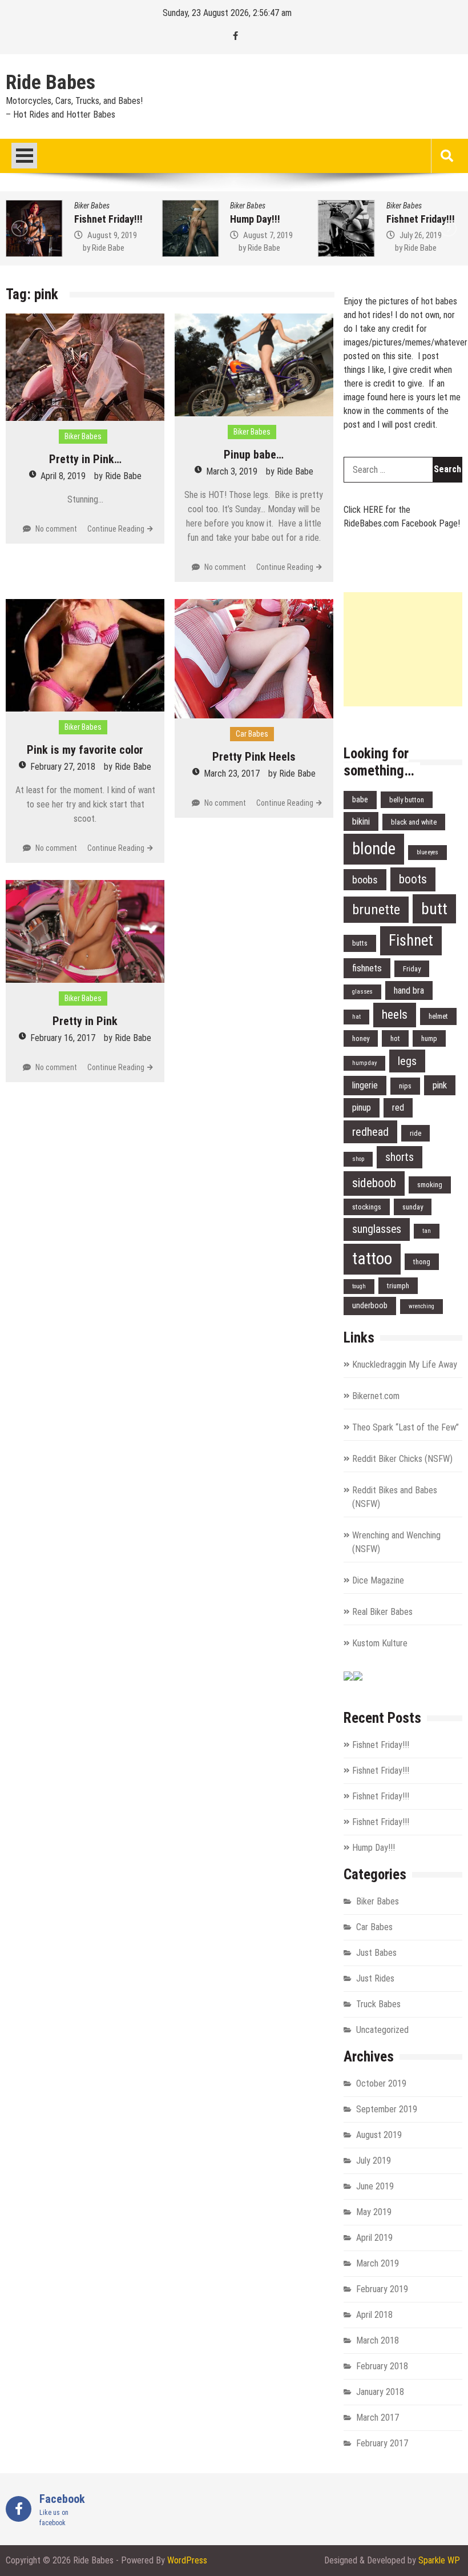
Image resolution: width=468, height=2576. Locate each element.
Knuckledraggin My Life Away (405, 1365)
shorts (400, 1157)
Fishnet (411, 941)
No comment (56, 529)
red (398, 1108)
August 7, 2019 (268, 235)
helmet (438, 1016)
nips (405, 1086)
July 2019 (374, 2161)
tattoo (372, 1259)
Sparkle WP (439, 2560)
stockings (367, 1207)
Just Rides (375, 1978)
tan (427, 1231)
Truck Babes (378, 2004)
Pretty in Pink (85, 1021)
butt (434, 909)
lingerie (365, 1085)
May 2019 (374, 2212)
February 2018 (382, 2366)
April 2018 (374, 2315)
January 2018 (380, 2392)
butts (360, 943)
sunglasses (377, 1229)
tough (359, 1286)
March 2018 (378, 2340)
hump (429, 1038)
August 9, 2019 (112, 235)
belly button (407, 800)
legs (407, 1061)
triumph (398, 1286)
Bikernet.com (376, 1396)
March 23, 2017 (232, 773)
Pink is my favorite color (85, 750)
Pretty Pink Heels (254, 757)
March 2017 (378, 2418)
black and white (414, 822)
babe (360, 800)
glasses (362, 992)
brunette (376, 909)
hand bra (409, 990)
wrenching (421, 1306)
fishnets (367, 968)
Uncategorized (382, 2030)
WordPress (187, 2560)
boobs (365, 880)
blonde (374, 849)
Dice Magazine (378, 1580)
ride (415, 1133)
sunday (413, 1207)
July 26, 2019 (421, 235)
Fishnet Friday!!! (108, 219)
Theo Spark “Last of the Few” (406, 1427)
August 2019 (379, 2135)
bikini (361, 821)
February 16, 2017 (63, 1038)
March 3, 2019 (232, 471)
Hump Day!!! (255, 219)
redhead (370, 1132)
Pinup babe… (254, 455)
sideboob (374, 1183)
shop (358, 1159)
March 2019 (378, 2263)
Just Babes (376, 1953)
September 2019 (387, 2109)
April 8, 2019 (63, 476)
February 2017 (382, 2443)
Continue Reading (116, 529)
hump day (364, 1063)
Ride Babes (51, 83)
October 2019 (381, 2083)
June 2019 (375, 2186)
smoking (430, 1185)
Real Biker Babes (382, 1612)
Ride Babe (108, 248)
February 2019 (382, 2289)
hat (356, 1017)
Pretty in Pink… (85, 459)
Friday (412, 969)
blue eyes (427, 852)
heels (395, 1014)
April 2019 (374, 2238)
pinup (362, 1108)
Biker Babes (92, 206)
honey (361, 1038)
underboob (370, 1306)
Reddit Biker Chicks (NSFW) (402, 1459)
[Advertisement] (403, 649)
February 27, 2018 (63, 767)
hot (395, 1038)
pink (440, 1085)
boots (413, 879)
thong (422, 1262)
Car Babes (252, 734)
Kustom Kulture (380, 1643)
